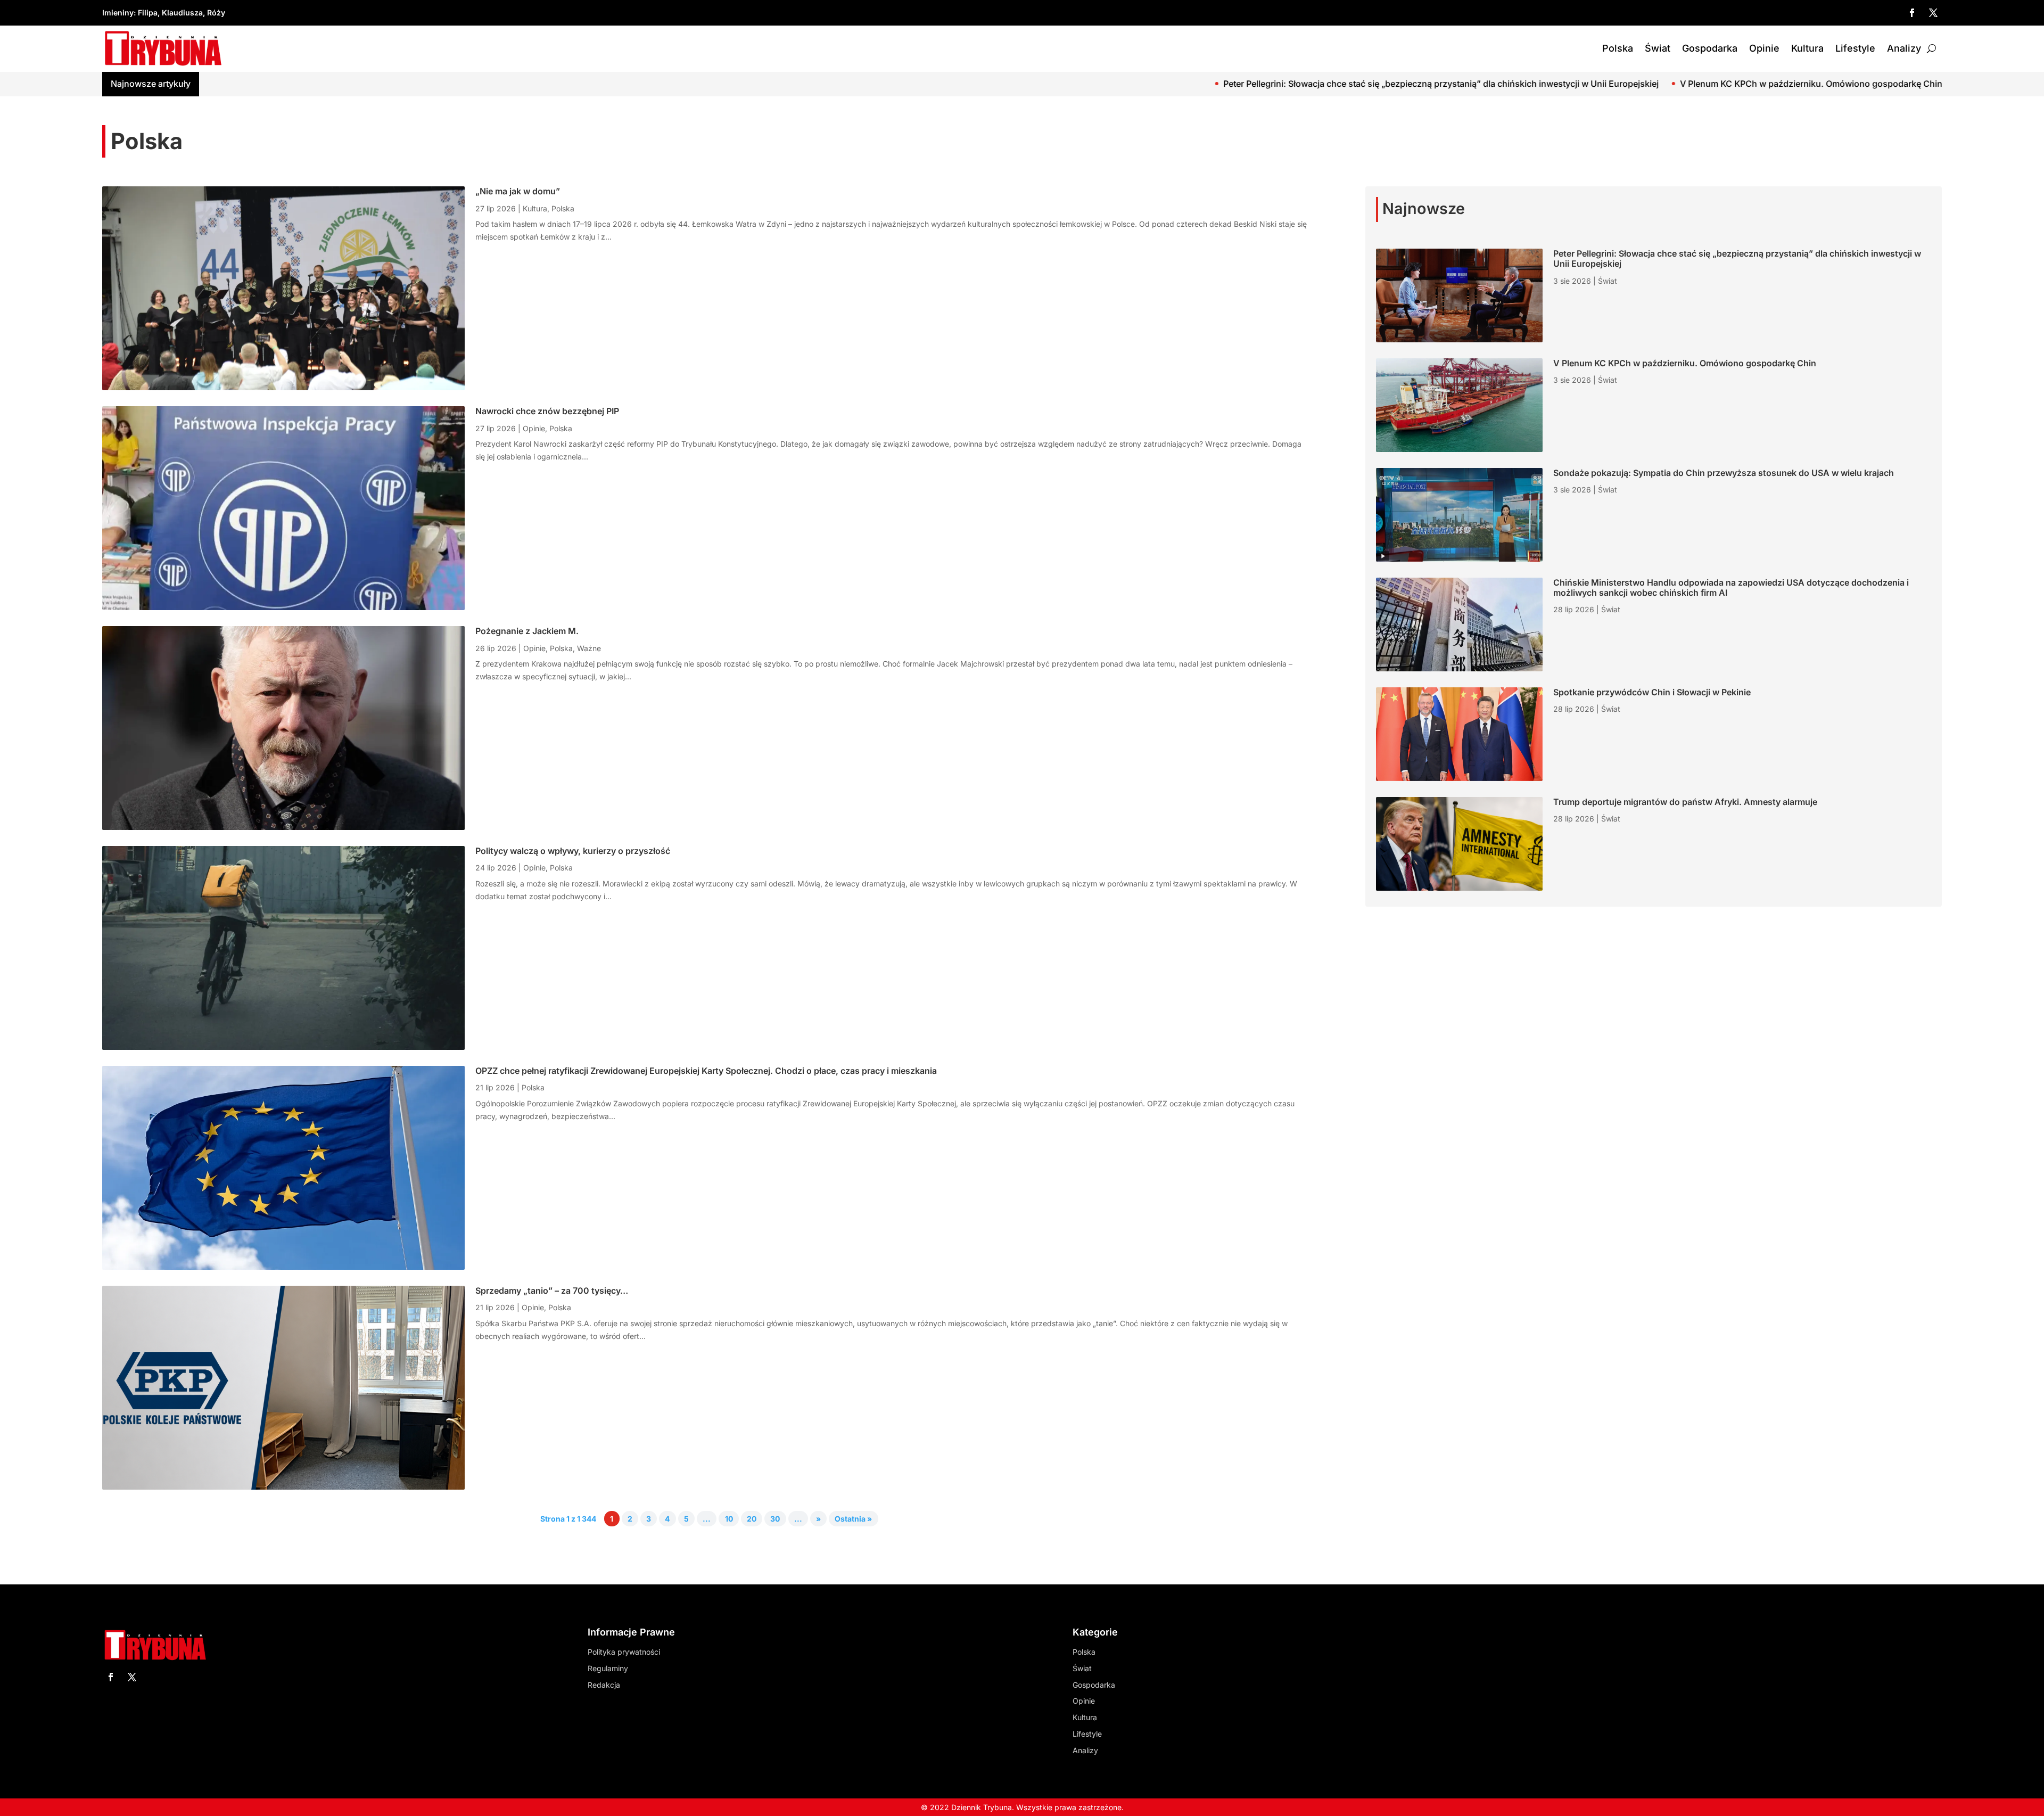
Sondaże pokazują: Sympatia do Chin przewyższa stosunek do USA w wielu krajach (1850, 84)
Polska (1618, 48)
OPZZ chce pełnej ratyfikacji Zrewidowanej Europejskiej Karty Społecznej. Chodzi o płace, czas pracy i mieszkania (706, 1071)
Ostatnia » (853, 1519)
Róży (216, 13)
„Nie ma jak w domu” (518, 191)
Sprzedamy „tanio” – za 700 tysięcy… (552, 1291)
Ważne (589, 648)
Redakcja (604, 1685)
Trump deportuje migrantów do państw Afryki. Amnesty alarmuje (1685, 802)
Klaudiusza (182, 13)
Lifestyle (1855, 48)
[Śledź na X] (1933, 13)
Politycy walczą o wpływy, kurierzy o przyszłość (573, 851)
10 (729, 1519)
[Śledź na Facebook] (1912, 13)
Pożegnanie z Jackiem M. (527, 631)
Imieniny (118, 13)
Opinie (1764, 48)
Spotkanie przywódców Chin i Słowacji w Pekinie (1652, 692)
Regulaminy (608, 1668)
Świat (1658, 48)
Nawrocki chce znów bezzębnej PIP (547, 411)
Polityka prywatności (624, 1652)
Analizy (1904, 48)
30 (775, 1519)
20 (752, 1519)
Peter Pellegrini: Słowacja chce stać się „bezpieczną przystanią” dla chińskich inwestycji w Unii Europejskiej (1158, 84)
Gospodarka (1710, 48)
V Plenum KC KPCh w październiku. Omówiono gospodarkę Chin (1528, 84)
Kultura (1807, 48)
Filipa (148, 13)
